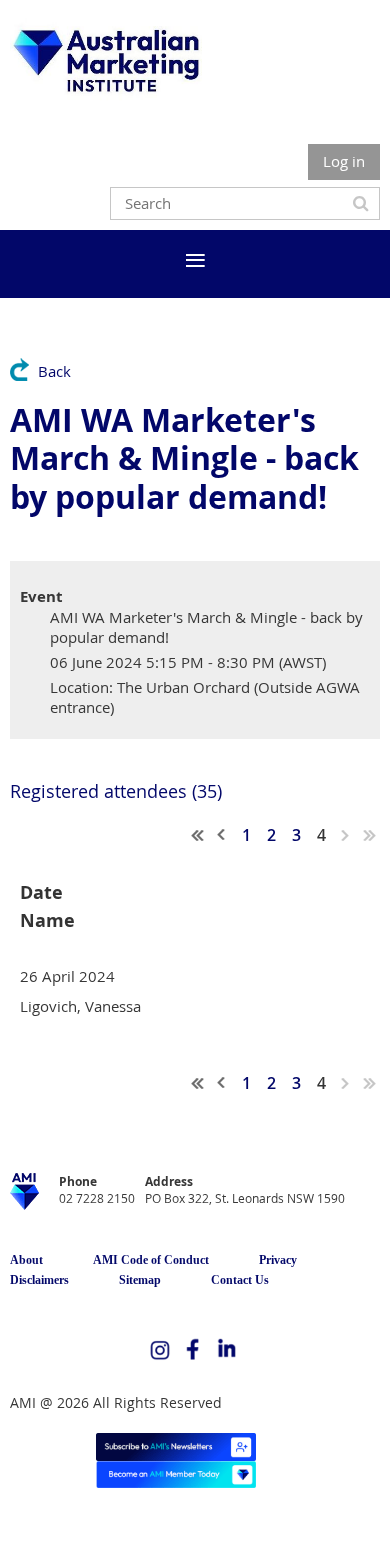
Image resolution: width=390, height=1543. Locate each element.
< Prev (222, 835)
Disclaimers (39, 1280)
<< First (198, 835)
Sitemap (140, 1280)
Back (54, 371)
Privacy (278, 1260)
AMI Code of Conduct (151, 1260)
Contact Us (240, 1280)
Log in (344, 161)
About (26, 1260)
